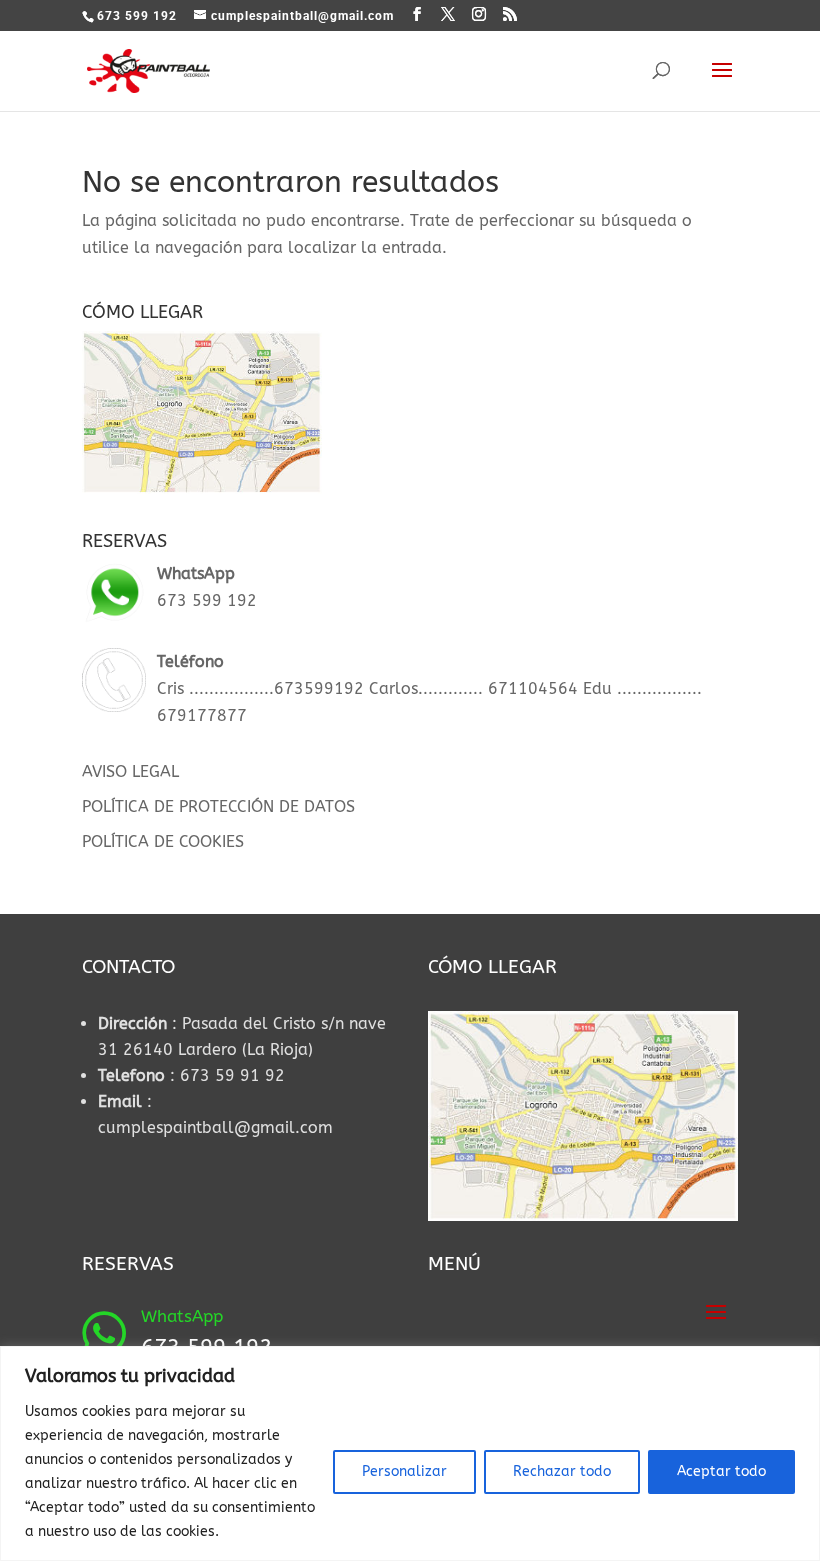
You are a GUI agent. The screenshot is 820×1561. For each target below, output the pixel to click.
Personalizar (404, 1471)
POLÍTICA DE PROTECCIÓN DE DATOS (218, 806)
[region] (410, 1453)
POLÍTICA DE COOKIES (163, 841)
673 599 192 (207, 600)
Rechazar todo (562, 1471)
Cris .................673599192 (260, 688)
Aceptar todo (721, 1471)
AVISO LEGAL (130, 771)
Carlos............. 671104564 (471, 688)
